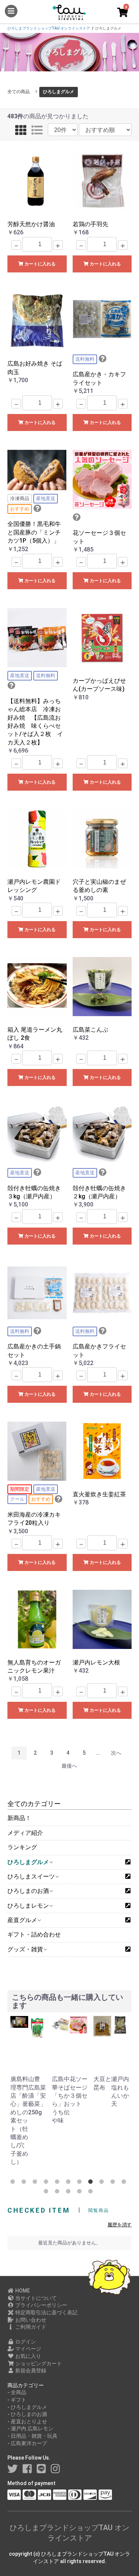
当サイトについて (35, 2298)
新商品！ (19, 1818)
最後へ (69, 1766)
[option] (18, 2091)
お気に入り (28, 2356)
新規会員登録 (30, 2370)
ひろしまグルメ (59, 92)
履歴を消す (120, 2225)
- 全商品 (17, 2392)
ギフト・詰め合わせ (34, 1934)
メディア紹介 (25, 1833)
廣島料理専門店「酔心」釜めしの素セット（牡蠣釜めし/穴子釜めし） (19, 2120)
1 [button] (14, 2183)
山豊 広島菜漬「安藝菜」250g (37, 2096)
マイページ (28, 2349)
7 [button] (81, 2183)
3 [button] (36, 2183)
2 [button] (25, 2183)
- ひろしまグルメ (27, 2407)
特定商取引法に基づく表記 (46, 2312)
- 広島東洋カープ (27, 2443)
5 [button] (59, 2183)
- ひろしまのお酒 (27, 2414)
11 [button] (125, 2183)
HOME (22, 2291)
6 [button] (70, 2183)
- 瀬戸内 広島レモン (30, 2429)
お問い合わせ (30, 2320)
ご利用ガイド (30, 2327)
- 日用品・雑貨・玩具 (32, 2436)
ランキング (22, 1847)
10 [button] (114, 2183)
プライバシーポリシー (41, 2305)
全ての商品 (19, 92)
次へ (116, 1753)
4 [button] (47, 2183)
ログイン (25, 2342)
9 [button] (103, 2183)
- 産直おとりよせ (27, 2421)
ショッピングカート (38, 2363)
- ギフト (17, 2400)
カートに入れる (39, 264)
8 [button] (92, 2183)
